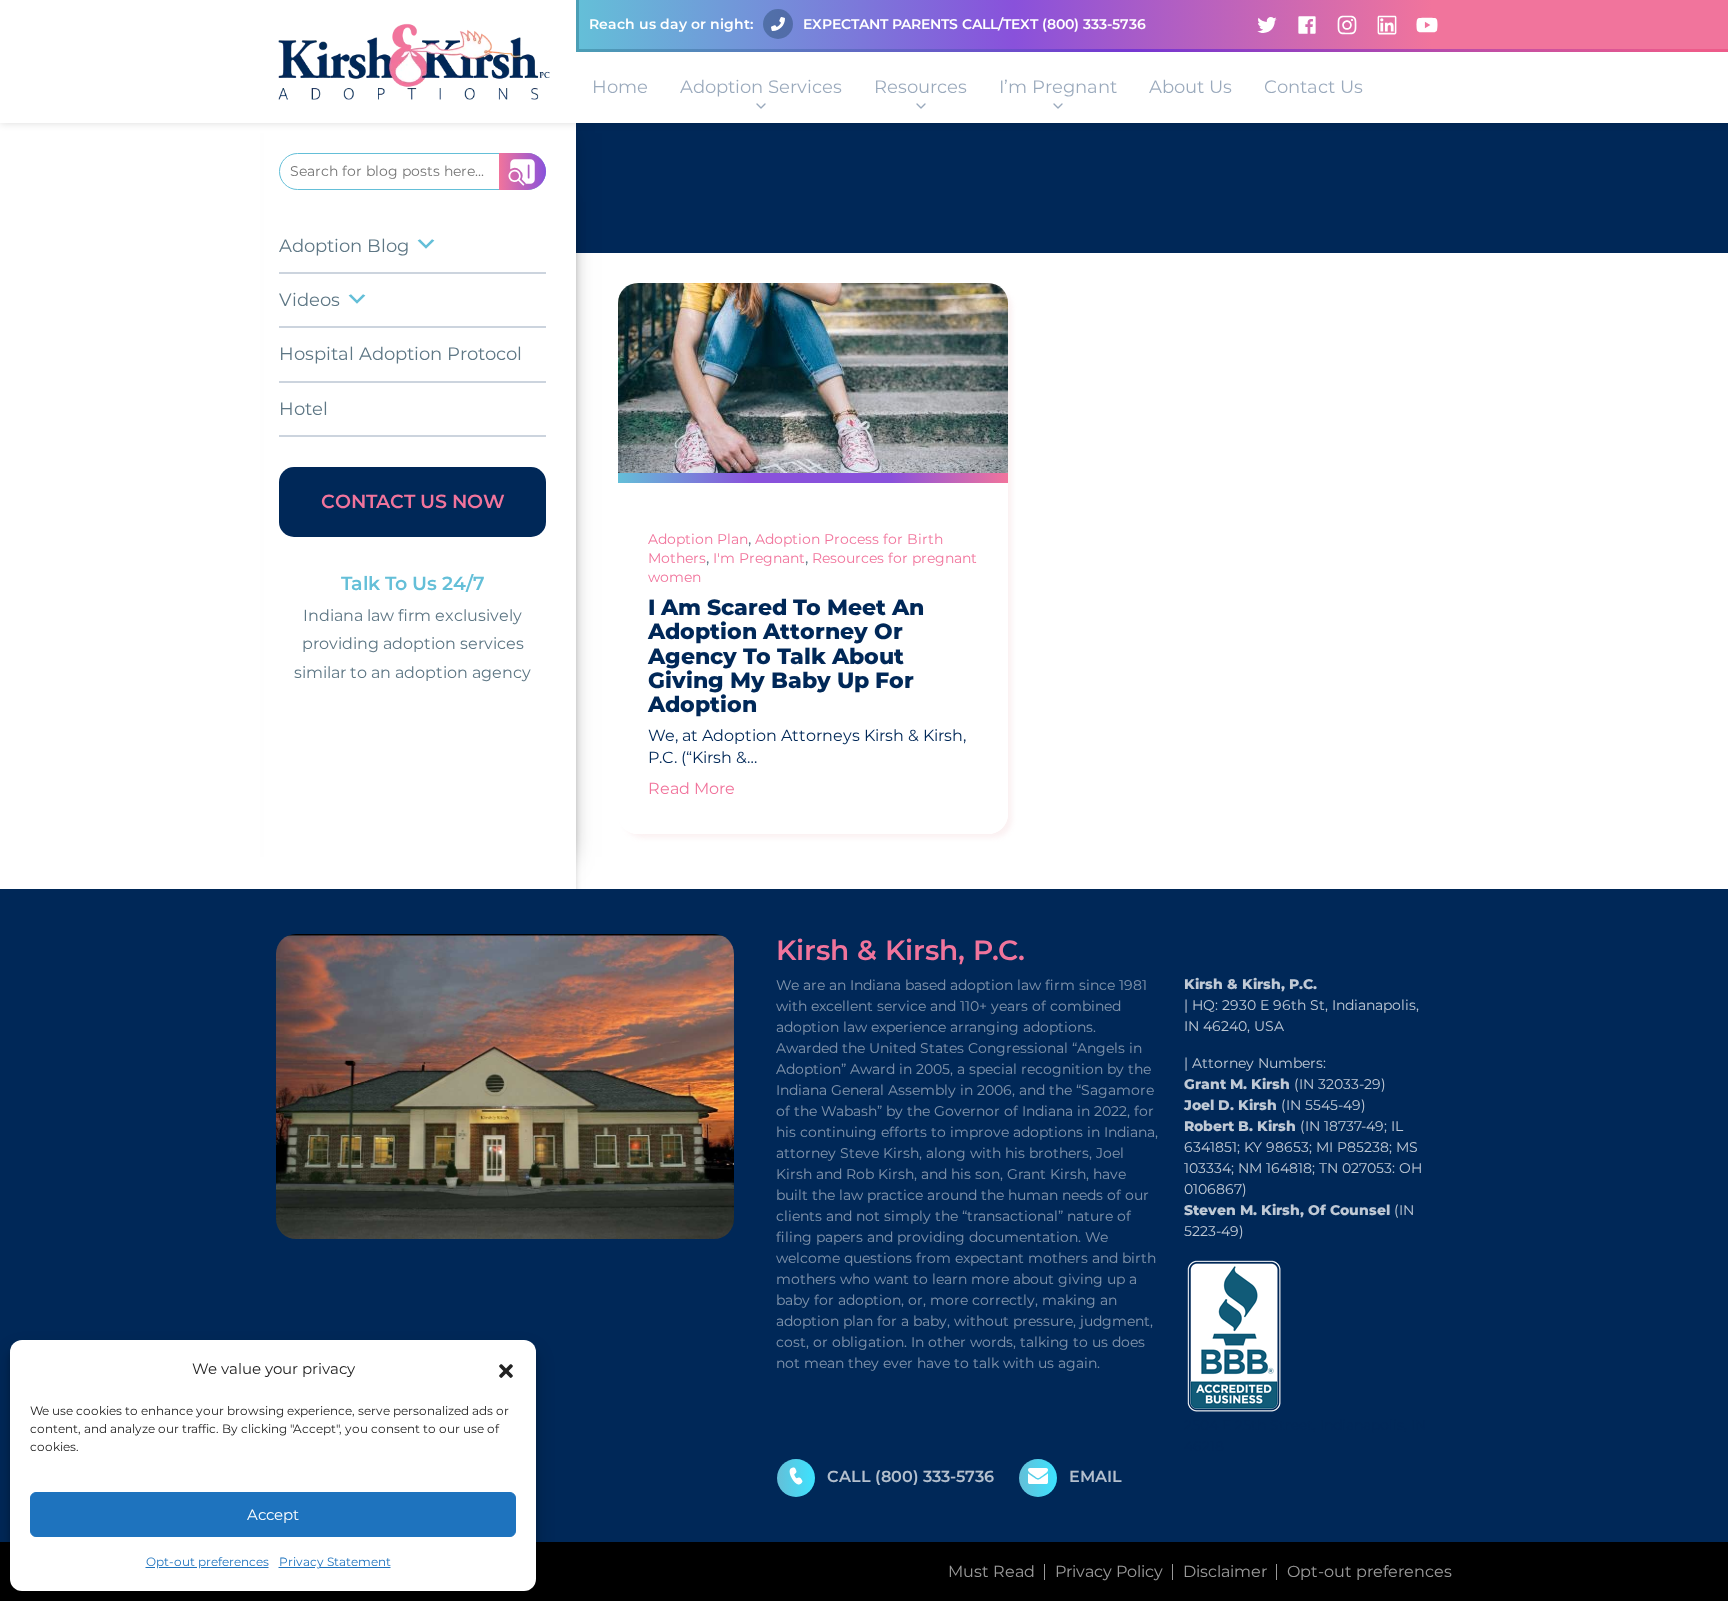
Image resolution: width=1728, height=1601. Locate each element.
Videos (309, 300)
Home (620, 87)
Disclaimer (1225, 1571)
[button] (506, 1369)
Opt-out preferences (207, 1561)
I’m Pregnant (1058, 87)
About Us (1190, 87)
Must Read (991, 1571)
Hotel (303, 409)
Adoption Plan (698, 539)
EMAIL (1095, 1476)
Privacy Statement (335, 1561)
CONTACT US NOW (413, 501)
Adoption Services (761, 87)
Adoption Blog (344, 246)
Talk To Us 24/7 (413, 583)
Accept (273, 1514)
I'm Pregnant (759, 558)
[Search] (522, 171)
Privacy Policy (1109, 1571)
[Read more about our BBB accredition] (1234, 1334)
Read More (691, 788)
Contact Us (1313, 87)
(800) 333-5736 (1094, 24)
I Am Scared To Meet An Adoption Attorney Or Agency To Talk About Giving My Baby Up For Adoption (786, 656)
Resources (920, 87)
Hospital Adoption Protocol (400, 354)
